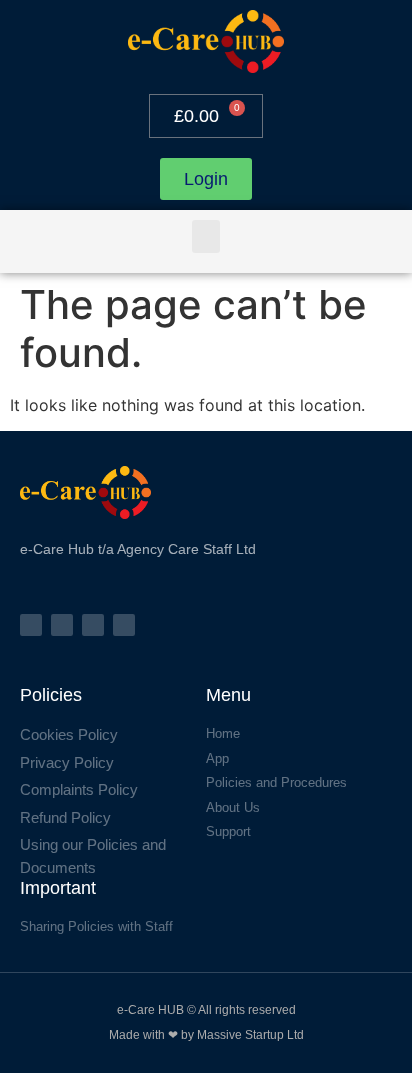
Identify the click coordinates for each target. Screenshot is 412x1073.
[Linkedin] (93, 625)
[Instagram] (62, 625)
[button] (206, 236)
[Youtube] (124, 625)
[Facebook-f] (31, 625)
